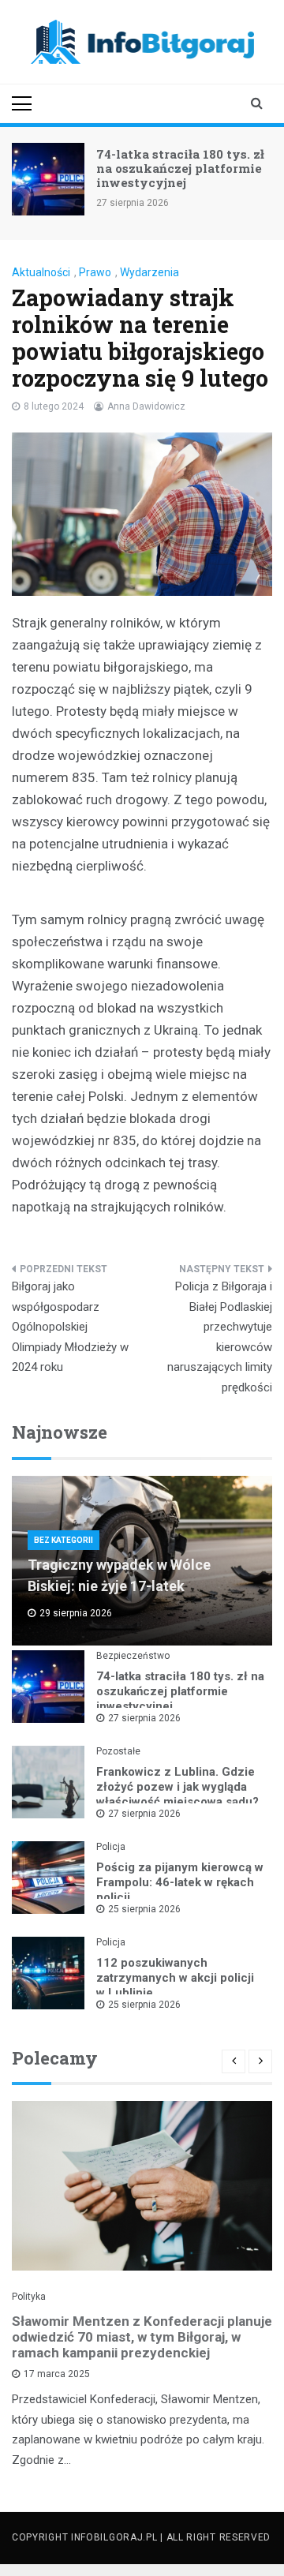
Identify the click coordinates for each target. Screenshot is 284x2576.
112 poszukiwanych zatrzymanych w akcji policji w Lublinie (175, 1978)
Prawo (95, 272)
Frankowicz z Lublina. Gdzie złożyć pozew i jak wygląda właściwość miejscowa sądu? (177, 1787)
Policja (111, 1847)
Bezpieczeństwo (133, 1656)
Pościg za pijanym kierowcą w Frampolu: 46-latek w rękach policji (180, 1882)
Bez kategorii (64, 1540)
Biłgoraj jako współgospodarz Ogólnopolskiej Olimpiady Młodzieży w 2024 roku (70, 1327)
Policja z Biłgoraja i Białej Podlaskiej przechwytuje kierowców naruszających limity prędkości (220, 1337)
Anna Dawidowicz (146, 406)
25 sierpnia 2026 (144, 1909)
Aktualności (41, 272)
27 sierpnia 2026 (144, 1718)
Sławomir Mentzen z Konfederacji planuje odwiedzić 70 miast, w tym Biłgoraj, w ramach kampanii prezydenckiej (142, 2337)
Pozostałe (118, 1751)
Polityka (29, 2297)
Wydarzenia (149, 272)
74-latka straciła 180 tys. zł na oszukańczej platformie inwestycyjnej (180, 168)
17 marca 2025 (57, 2374)
